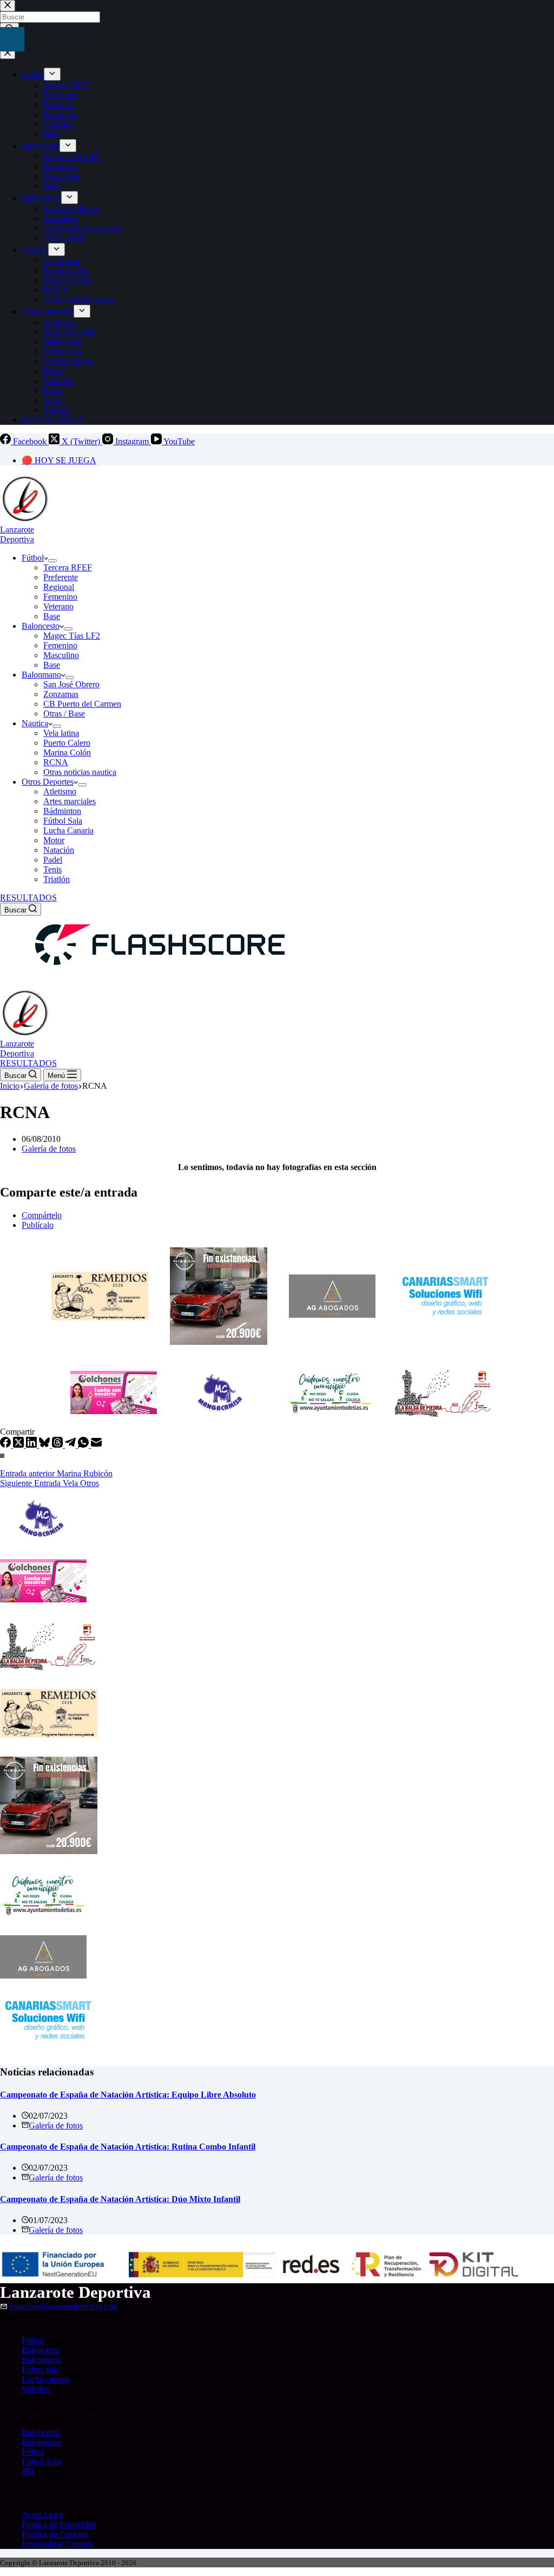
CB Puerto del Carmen (82, 704)
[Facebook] (6, 1445)
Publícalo (38, 1225)
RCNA (56, 762)
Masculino (61, 655)
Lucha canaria (46, 2379)
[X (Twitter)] (19, 1445)
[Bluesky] (45, 1445)
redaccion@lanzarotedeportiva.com (63, 2306)
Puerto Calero (67, 743)
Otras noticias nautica (80, 772)
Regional (59, 587)
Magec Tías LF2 (72, 636)
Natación (59, 850)
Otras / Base (64, 714)
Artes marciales (70, 801)
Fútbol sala (40, 2370)
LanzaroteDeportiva (17, 534)
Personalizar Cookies (58, 2544)
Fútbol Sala (63, 821)
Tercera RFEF (68, 567)
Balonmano (41, 675)
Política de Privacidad (59, 2524)
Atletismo (60, 791)
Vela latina (61, 733)
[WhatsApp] (84, 1445)
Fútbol (33, 558)
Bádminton (62, 811)
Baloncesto (41, 626)
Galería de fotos (49, 1149)
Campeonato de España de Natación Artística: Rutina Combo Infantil (128, 2147)
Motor (54, 840)
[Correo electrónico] (96, 1445)
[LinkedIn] (32, 1445)
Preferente (61, 577)
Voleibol (36, 2389)
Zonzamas (61, 694)
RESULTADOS (28, 898)
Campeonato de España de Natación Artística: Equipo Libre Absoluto (128, 2095)
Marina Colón (67, 753)
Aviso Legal (42, 2515)
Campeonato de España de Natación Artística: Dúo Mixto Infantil (120, 2199)
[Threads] (58, 1445)
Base (52, 616)
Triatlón (57, 879)
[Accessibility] (12, 39)
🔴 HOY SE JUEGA (59, 460)
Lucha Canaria (68, 830)
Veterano (58, 606)
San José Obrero (71, 684)
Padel (53, 860)
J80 (28, 2471)
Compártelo (42, 1215)
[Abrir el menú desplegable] (52, 561)
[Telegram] (71, 1445)
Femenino (60, 597)
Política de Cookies (55, 2534)
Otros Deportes (48, 782)
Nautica (35, 723)
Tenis (52, 869)
